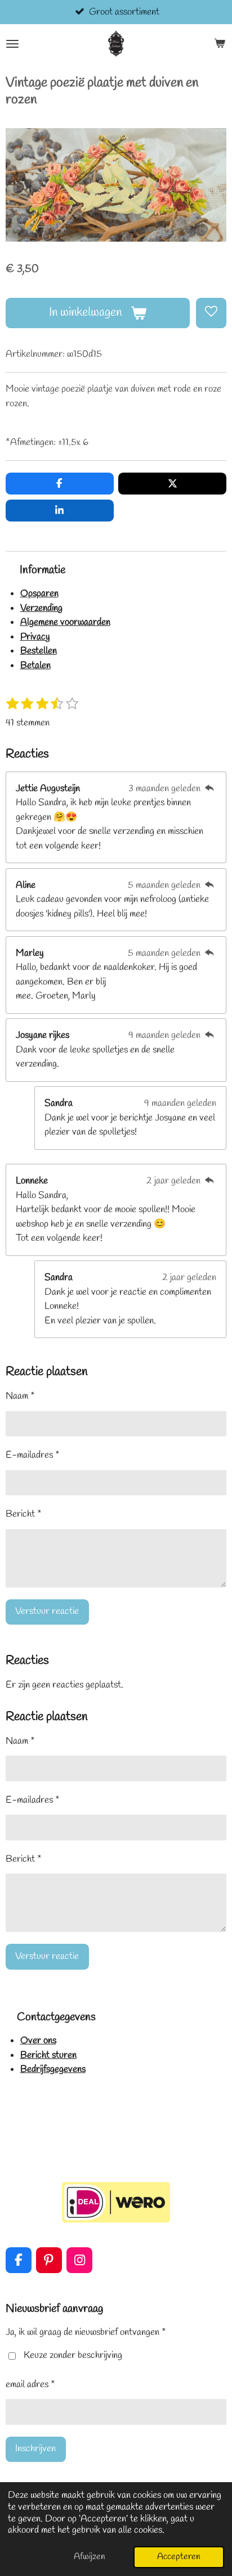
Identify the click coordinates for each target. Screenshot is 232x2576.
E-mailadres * (33, 1455)
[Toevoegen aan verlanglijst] (211, 313)
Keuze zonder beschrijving (73, 2355)
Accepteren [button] (179, 2557)
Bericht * (24, 1514)
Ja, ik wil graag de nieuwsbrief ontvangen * (86, 2332)
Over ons (38, 2041)
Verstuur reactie (47, 1611)
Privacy (35, 637)
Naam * (20, 1396)
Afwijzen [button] (90, 2557)
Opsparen (39, 594)
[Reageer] (209, 789)
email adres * (30, 2385)
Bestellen (39, 651)
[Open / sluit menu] (12, 44)
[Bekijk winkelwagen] (220, 44)
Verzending (41, 608)
